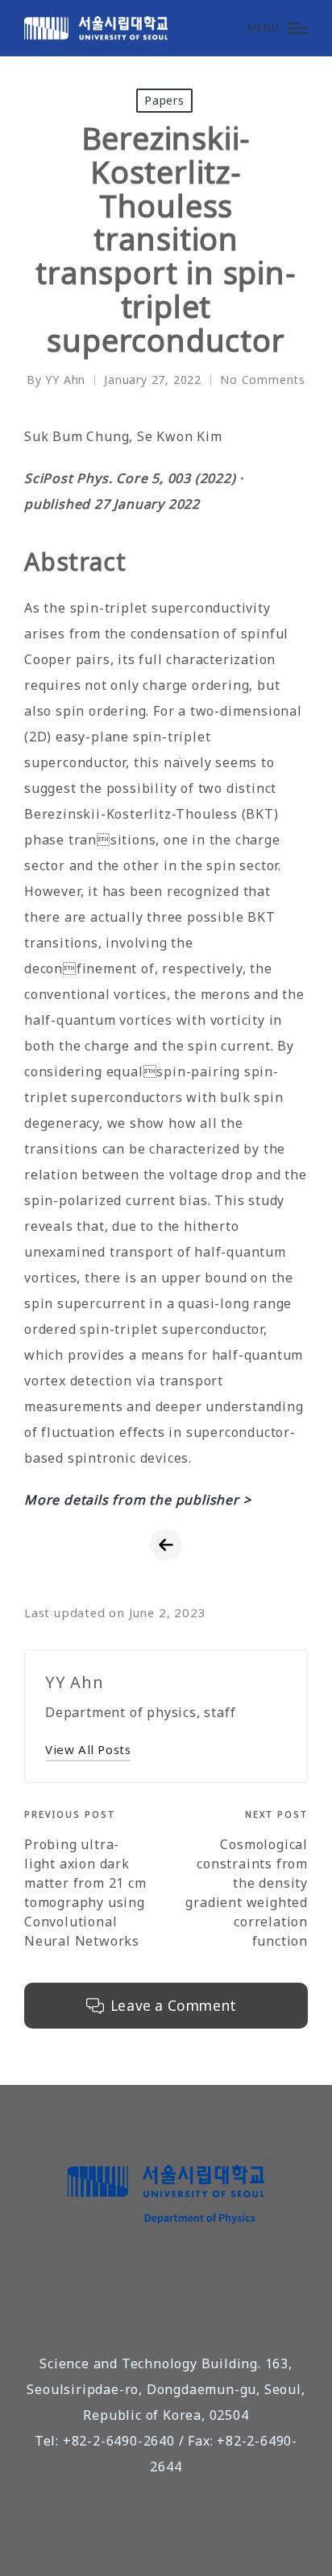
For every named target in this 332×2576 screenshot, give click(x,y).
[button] (88, 1750)
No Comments (263, 380)
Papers (164, 100)
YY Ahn (75, 1682)
